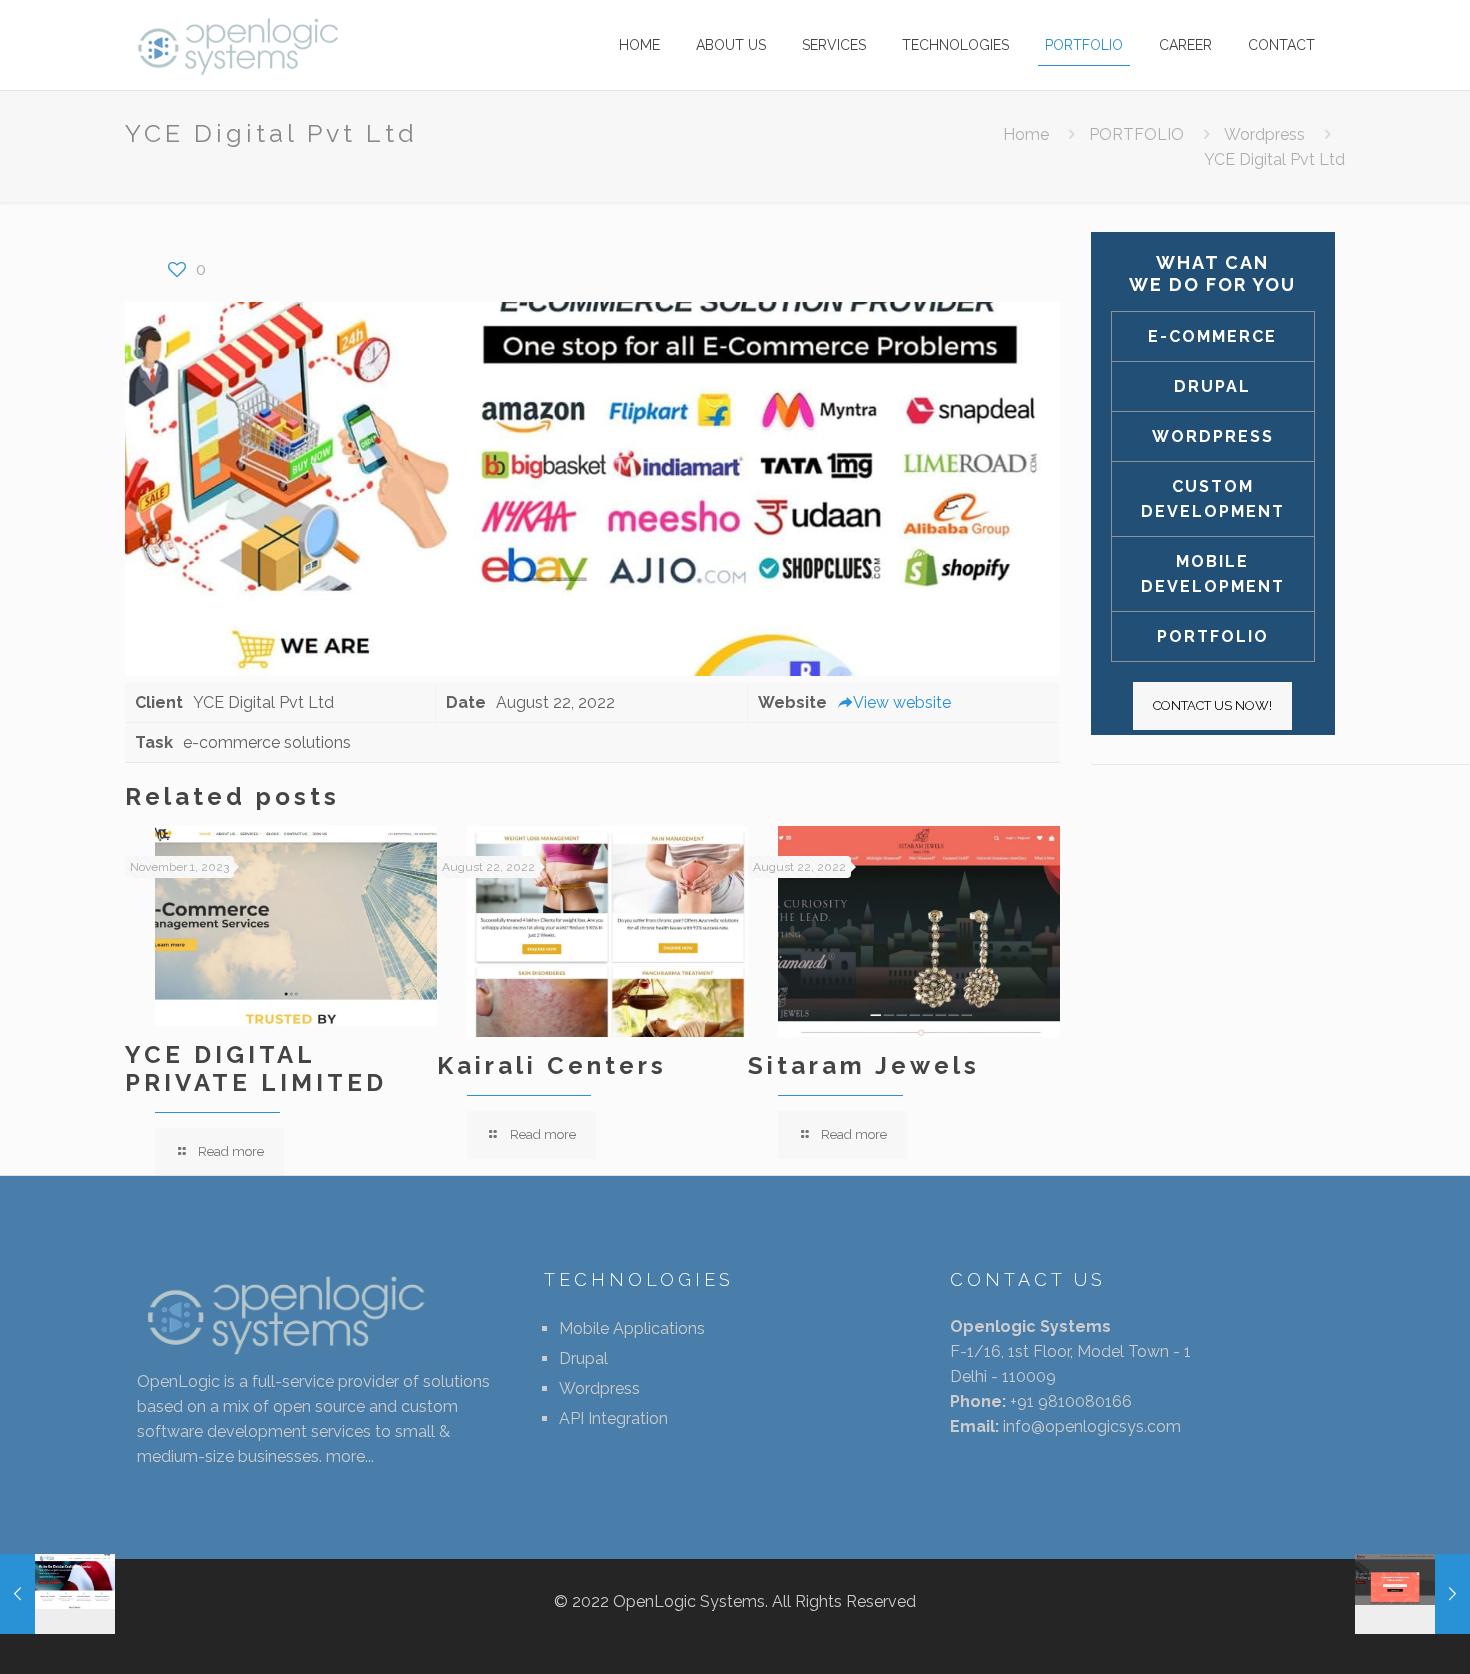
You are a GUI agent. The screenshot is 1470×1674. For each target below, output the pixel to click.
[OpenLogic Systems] (239, 45)
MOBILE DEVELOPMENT (1213, 574)
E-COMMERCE (1212, 336)
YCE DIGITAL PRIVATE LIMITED (256, 1068)
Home (1026, 134)
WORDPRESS (1213, 436)
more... (350, 1456)
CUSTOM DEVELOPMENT (1213, 499)
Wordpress (1264, 134)
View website (902, 702)
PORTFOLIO (1136, 134)
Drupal (583, 1358)
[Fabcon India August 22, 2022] (1412, 1594)
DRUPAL (1212, 386)
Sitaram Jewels (864, 1065)
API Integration (613, 1418)
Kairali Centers (552, 1065)
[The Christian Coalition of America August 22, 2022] (57, 1594)
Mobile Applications (632, 1328)
